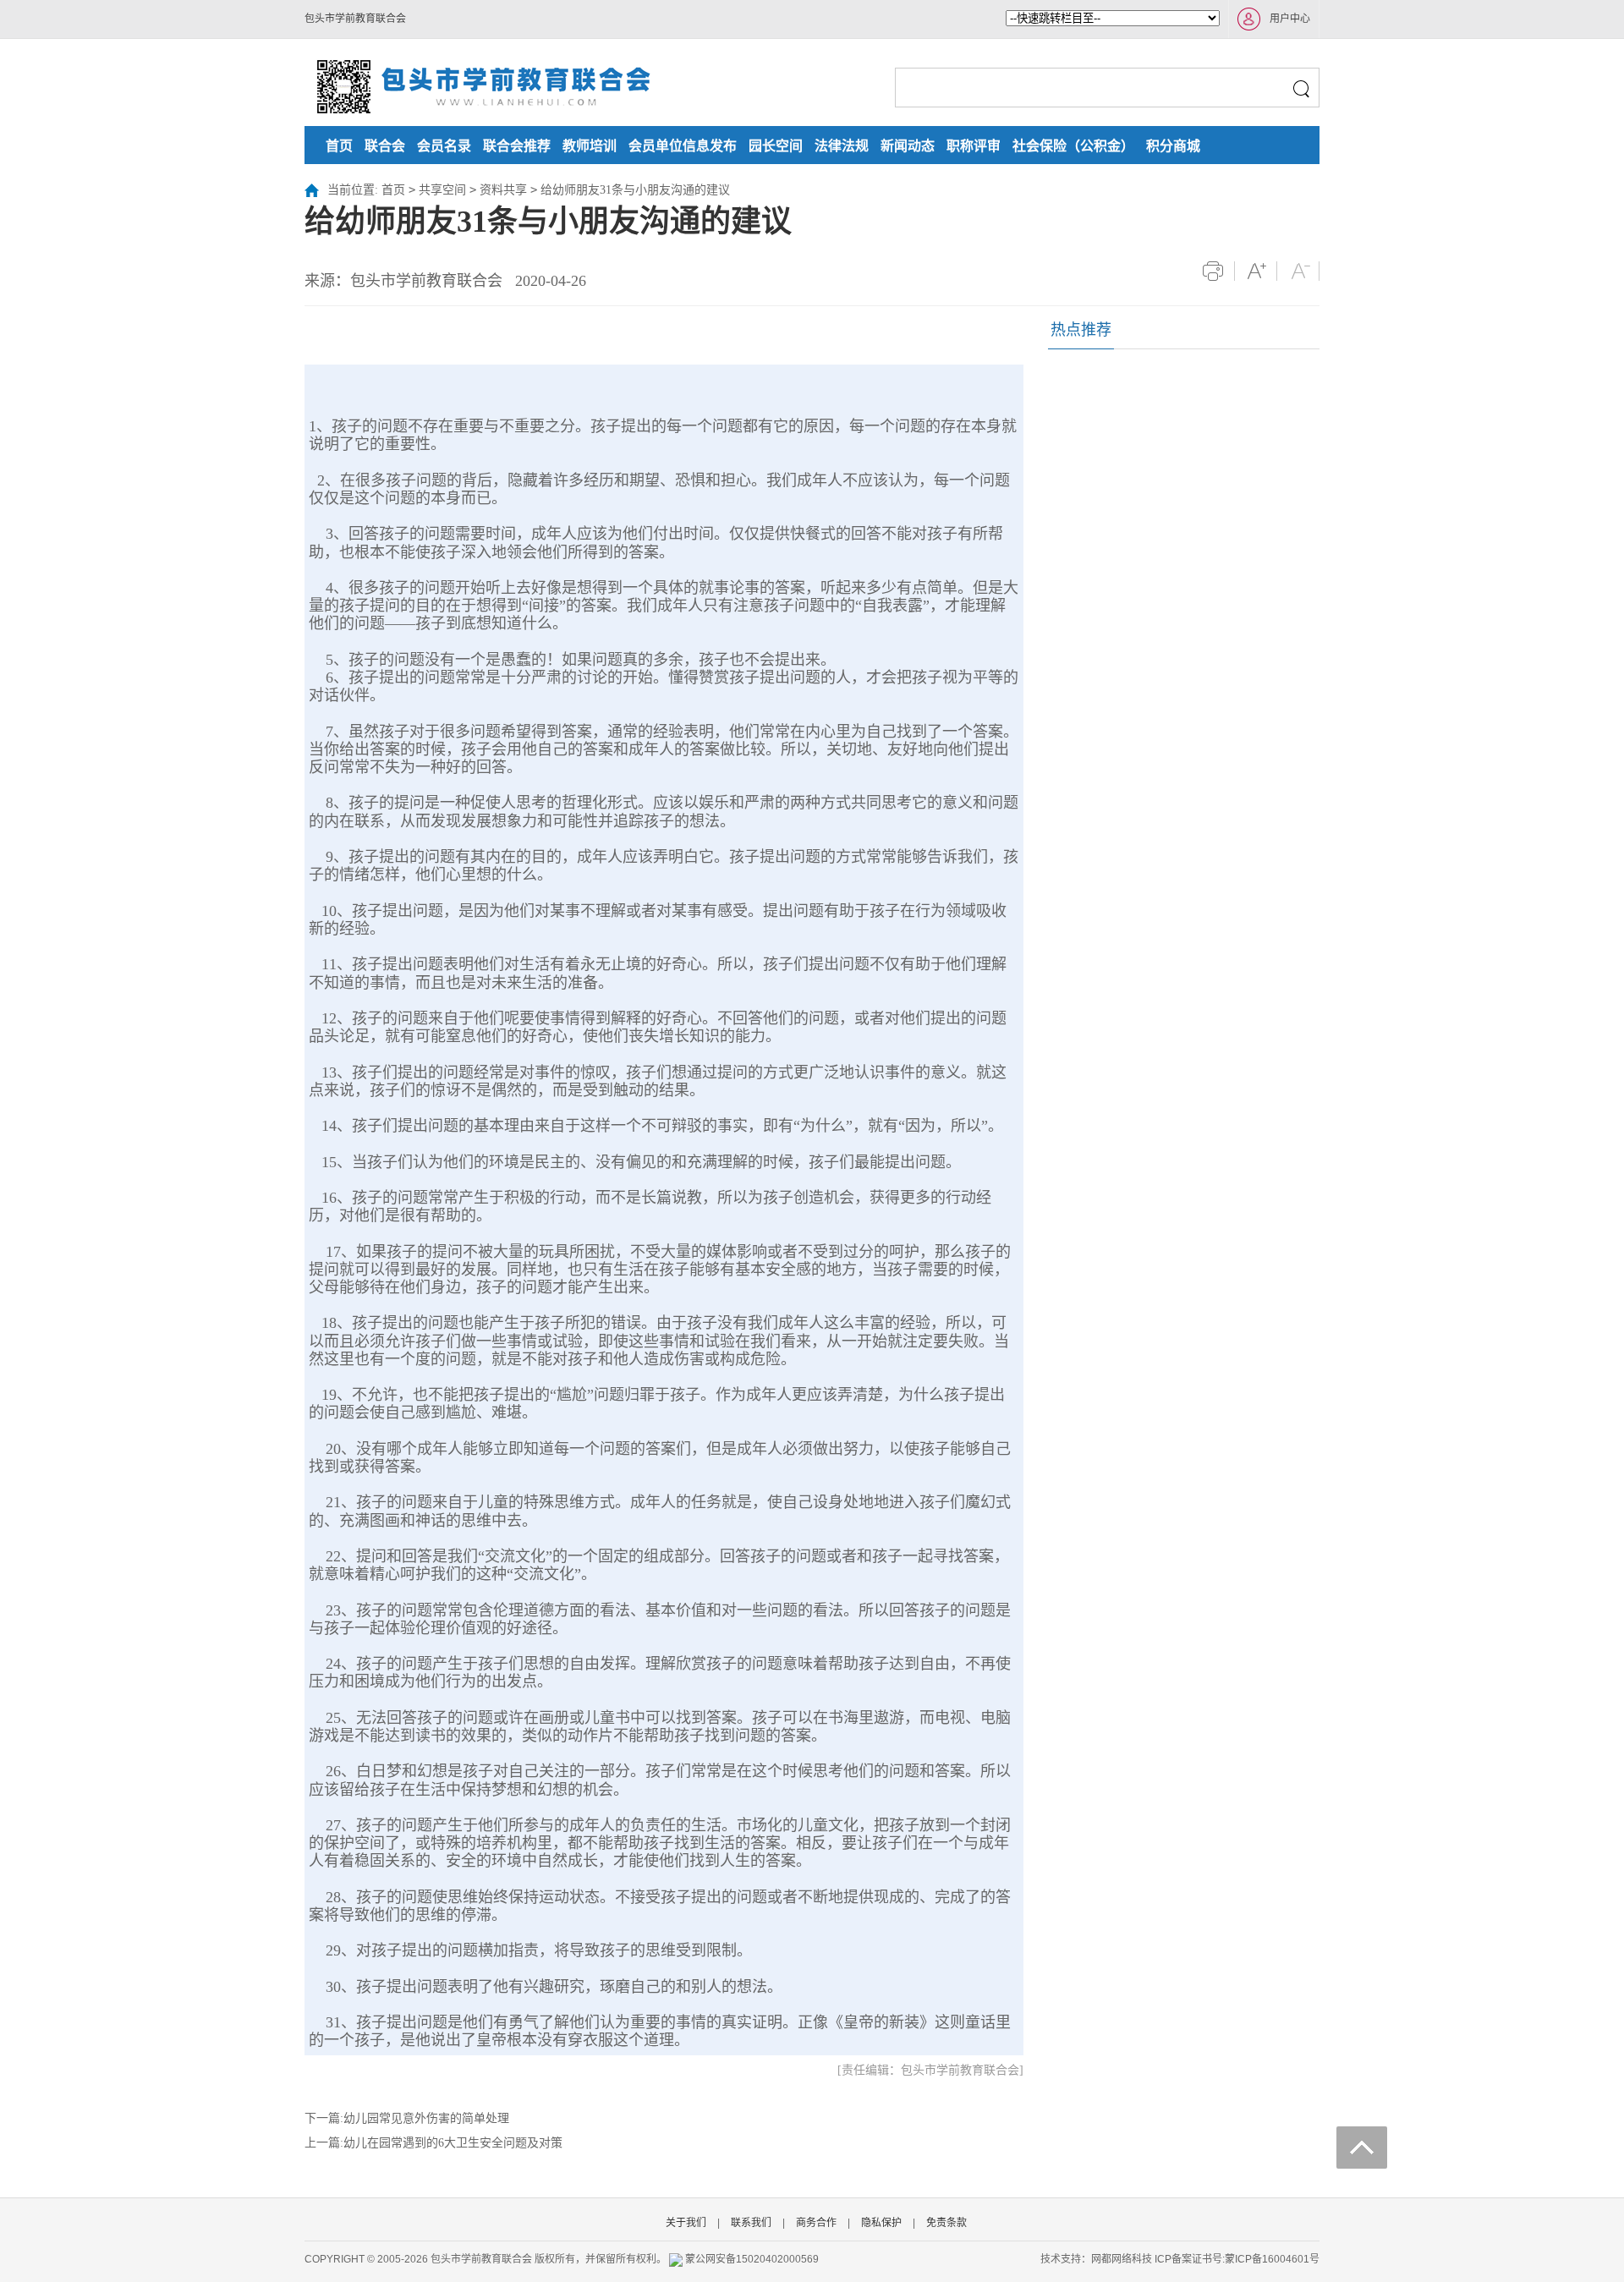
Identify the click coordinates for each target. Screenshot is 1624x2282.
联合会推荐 (517, 146)
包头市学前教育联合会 (355, 19)
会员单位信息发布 (683, 146)
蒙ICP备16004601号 (1272, 2259)
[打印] (1213, 271)
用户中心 (1290, 19)
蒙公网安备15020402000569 (752, 2259)
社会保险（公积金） (1073, 146)
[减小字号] (1298, 271)
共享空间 (442, 190)
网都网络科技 (1122, 2259)
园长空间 (776, 146)
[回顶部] (1362, 2148)
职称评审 (974, 146)
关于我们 (686, 2223)
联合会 (385, 146)
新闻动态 (908, 146)
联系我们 (751, 2223)
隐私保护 (881, 2223)
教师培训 (590, 146)
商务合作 (816, 2223)
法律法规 (842, 146)
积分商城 (1173, 146)
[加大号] (1256, 271)
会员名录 (444, 146)
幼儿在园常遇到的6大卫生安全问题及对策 (453, 2143)
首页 (339, 146)
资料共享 (503, 190)
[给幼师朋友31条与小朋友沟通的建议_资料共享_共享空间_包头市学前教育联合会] (482, 85)
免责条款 (946, 2223)
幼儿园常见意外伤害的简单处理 (426, 2118)
